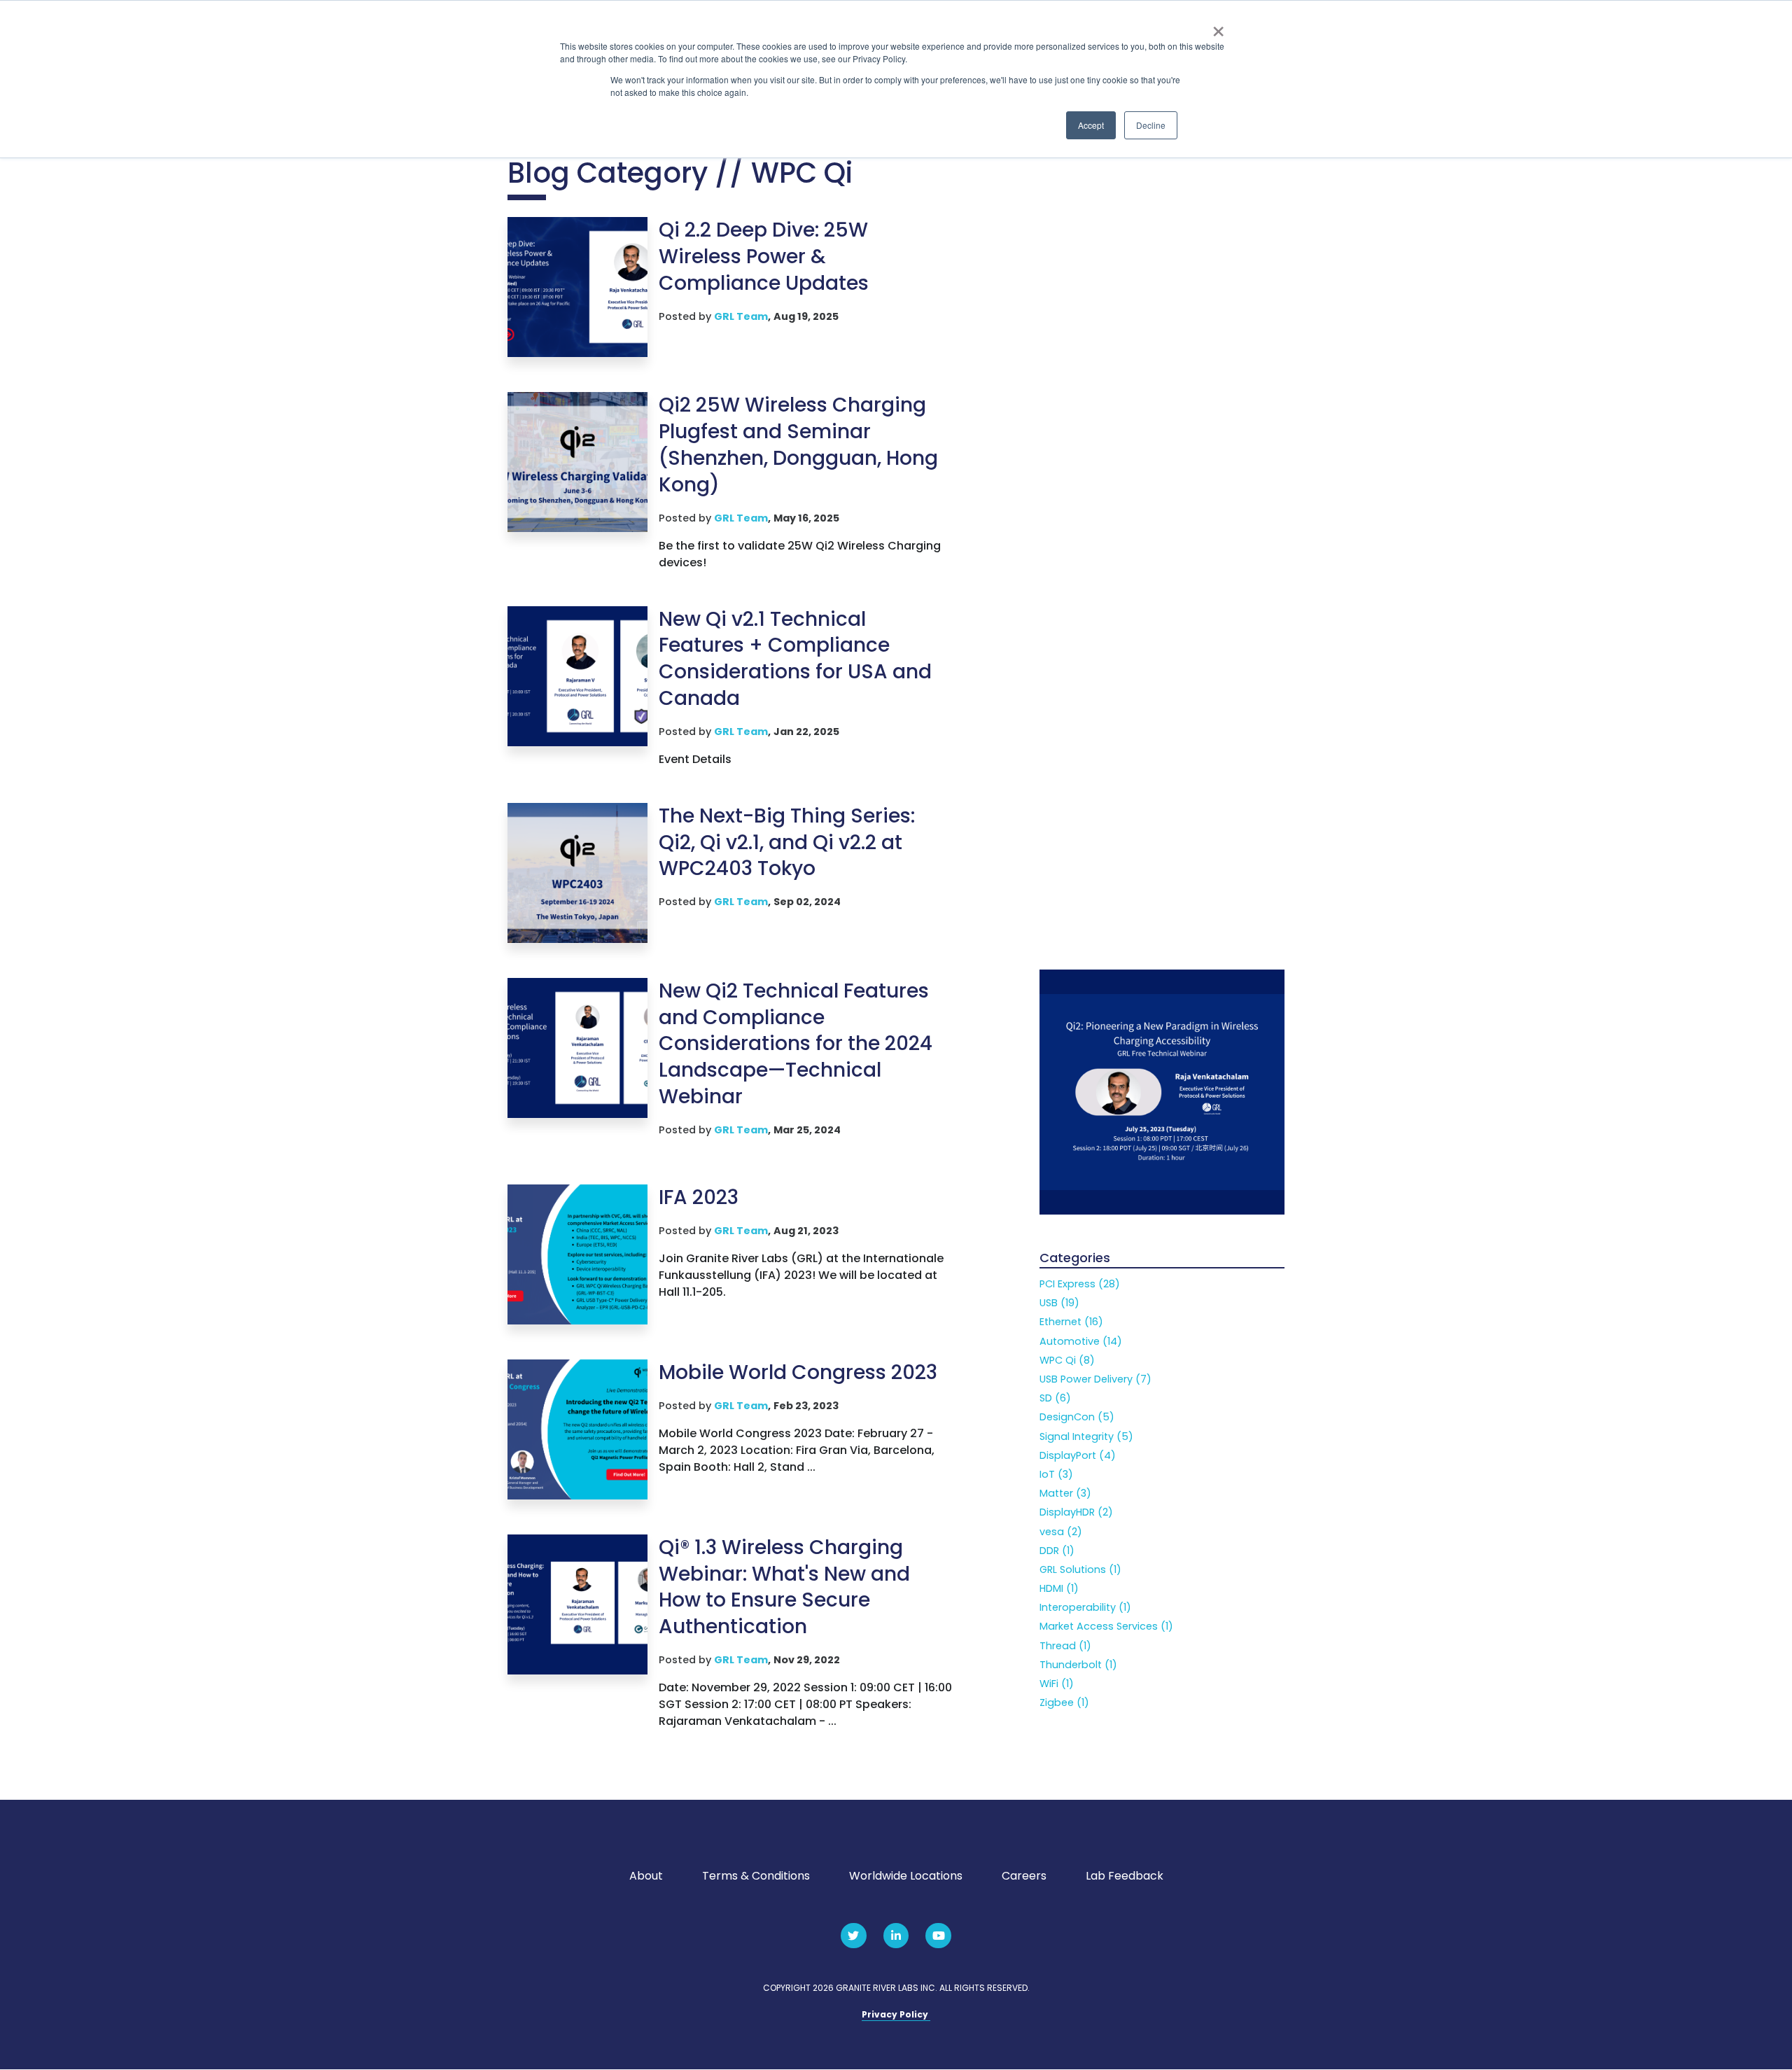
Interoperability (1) (1085, 1607)
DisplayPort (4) (1078, 1455)
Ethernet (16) (1071, 1322)
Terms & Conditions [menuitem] (756, 1876)
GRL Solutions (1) (1080, 1569)
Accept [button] (1091, 125)
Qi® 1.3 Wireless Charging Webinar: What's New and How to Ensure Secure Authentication (784, 1587)
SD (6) (1055, 1398)
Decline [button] (1151, 125)
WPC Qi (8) (1067, 1360)
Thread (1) (1065, 1646)
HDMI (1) (1059, 1588)
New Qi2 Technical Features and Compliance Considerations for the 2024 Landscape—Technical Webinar (796, 1044)
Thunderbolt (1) (1078, 1665)
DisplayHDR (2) (1076, 1512)
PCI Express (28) (1080, 1284)
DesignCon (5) (1077, 1417)
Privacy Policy (896, 2014)
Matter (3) (1065, 1493)
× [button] (1218, 27)
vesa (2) (1061, 1532)
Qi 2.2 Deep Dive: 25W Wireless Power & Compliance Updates (764, 257)
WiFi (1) (1057, 1684)
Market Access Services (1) (1106, 1626)
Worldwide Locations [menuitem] (906, 1876)
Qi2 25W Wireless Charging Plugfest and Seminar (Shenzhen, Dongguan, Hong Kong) (798, 445)
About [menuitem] (646, 1876)
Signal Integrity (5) (1086, 1436)
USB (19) (1059, 1303)
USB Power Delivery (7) (1095, 1379)
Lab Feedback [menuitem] (1125, 1876)
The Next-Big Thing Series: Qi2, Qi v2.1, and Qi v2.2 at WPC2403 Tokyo (787, 842)
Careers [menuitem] (1024, 1876)
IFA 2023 (699, 1197)
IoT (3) (1056, 1474)
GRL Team (741, 316)
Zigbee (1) (1064, 1702)
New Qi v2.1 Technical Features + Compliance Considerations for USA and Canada (795, 659)
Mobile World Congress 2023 (798, 1372)
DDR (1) (1057, 1551)
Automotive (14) (1081, 1341)
